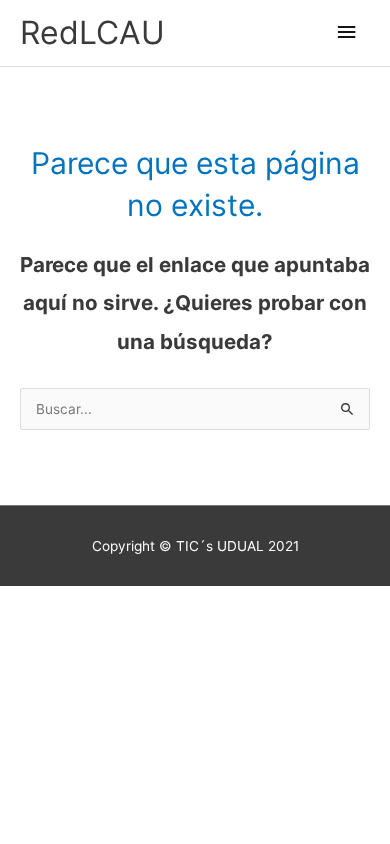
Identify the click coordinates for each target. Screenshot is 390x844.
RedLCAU (92, 32)
